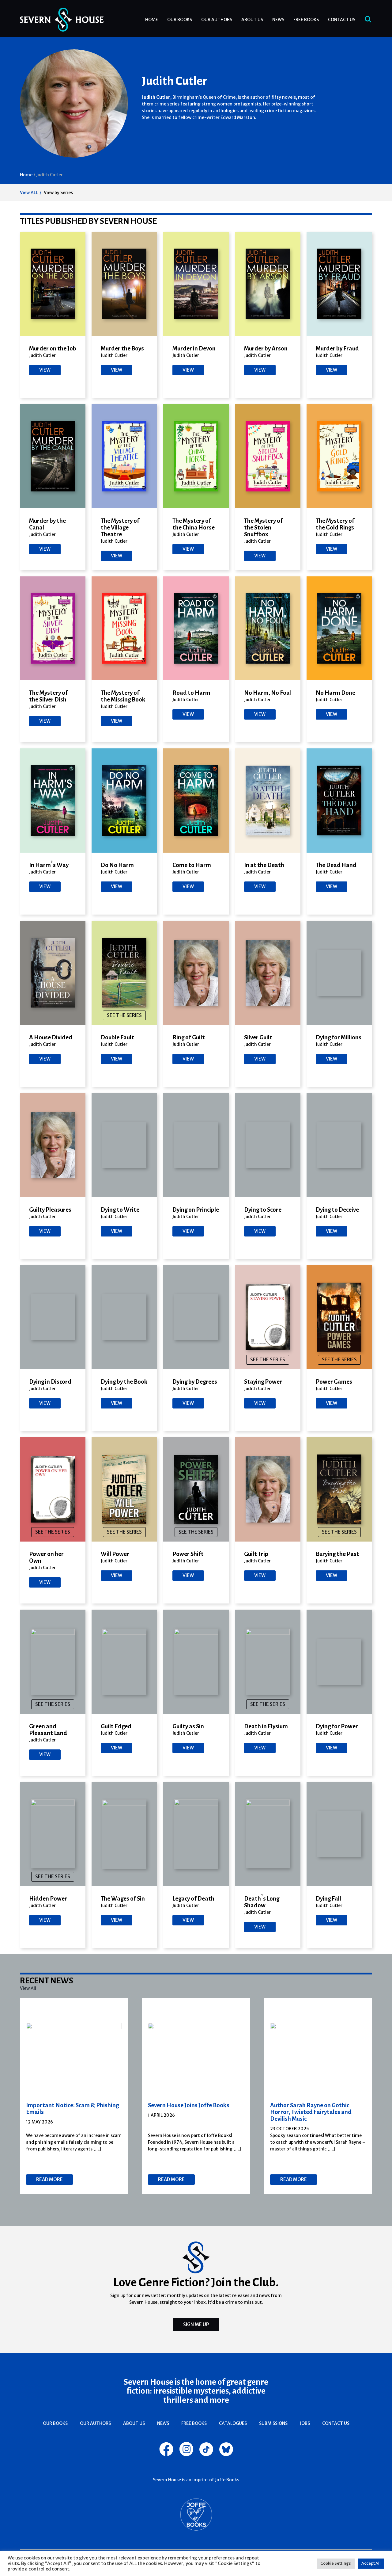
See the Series (124, 1015)
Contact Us (342, 20)
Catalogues (233, 2423)
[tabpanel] (74, 2096)
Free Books (306, 20)
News (278, 20)
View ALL (29, 193)
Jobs (305, 2423)
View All (28, 1988)
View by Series (58, 193)
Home (152, 20)
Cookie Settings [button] (336, 2563)
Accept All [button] (371, 2563)
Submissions (273, 2423)
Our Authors (217, 20)
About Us (252, 20)
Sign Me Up (196, 2324)
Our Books (180, 20)
